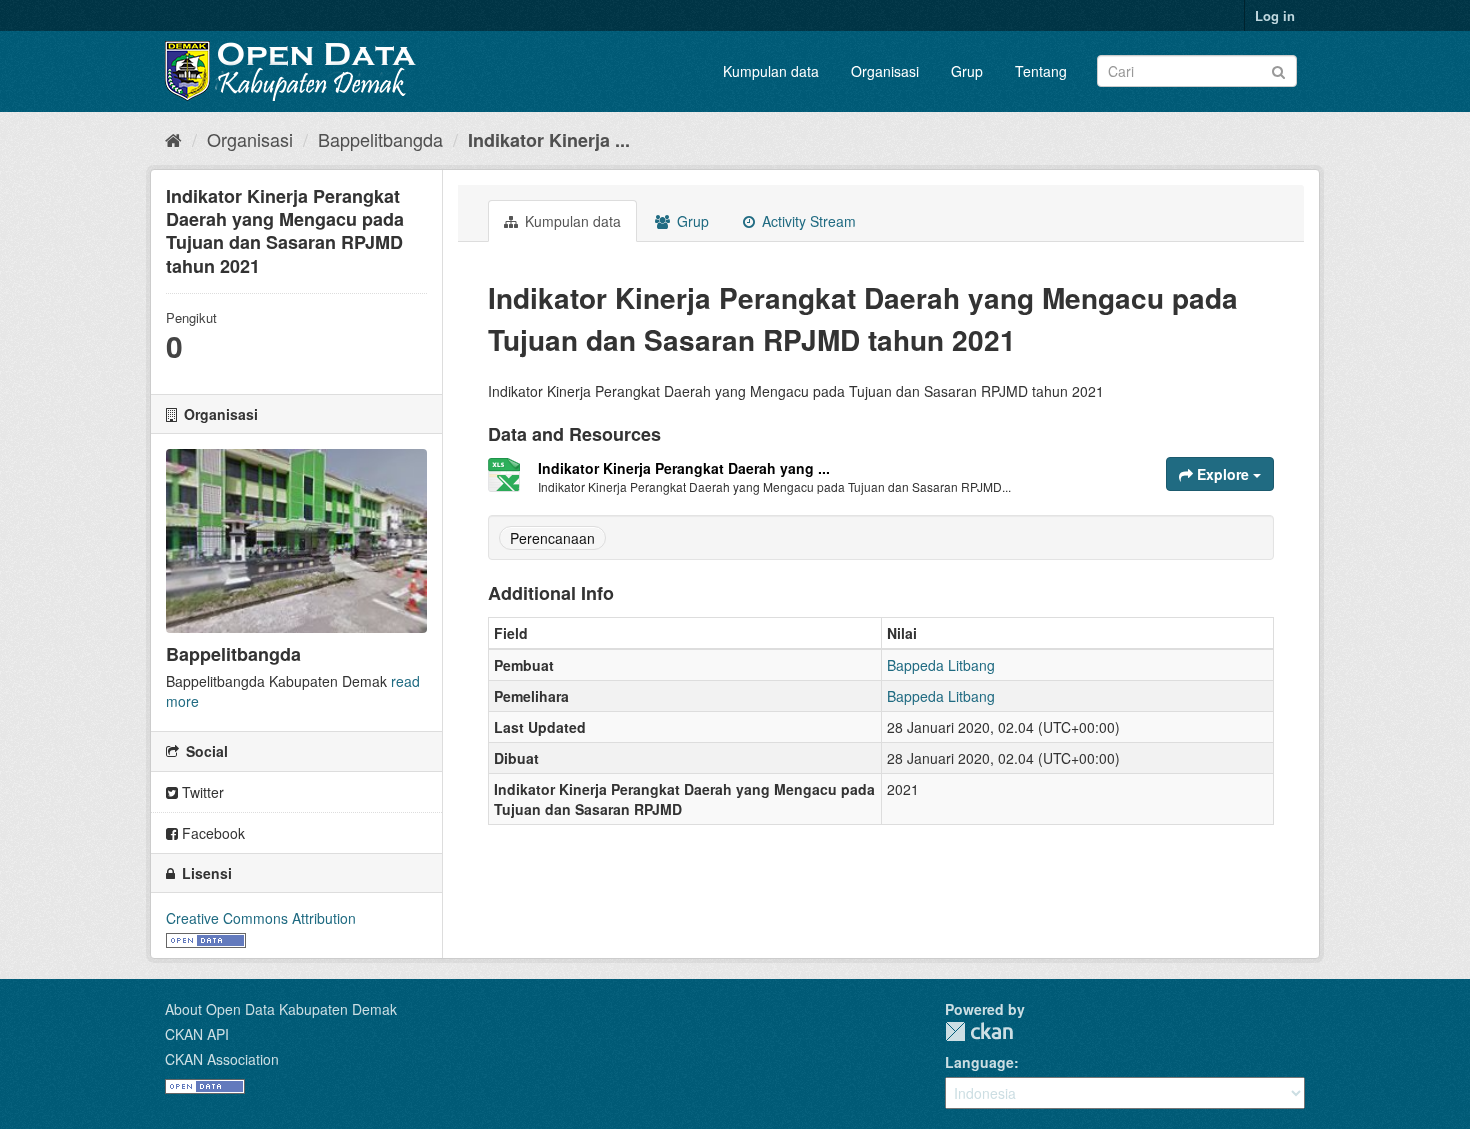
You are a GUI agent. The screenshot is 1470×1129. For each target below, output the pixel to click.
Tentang (1041, 71)
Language (979, 1062)
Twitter (201, 792)
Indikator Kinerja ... (549, 140)
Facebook (211, 833)
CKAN (979, 1031)
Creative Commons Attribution (261, 918)
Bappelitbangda (380, 139)
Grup (967, 71)
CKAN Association (222, 1059)
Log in (1275, 15)
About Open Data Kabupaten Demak (281, 1009)
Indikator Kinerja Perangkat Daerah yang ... (684, 468)
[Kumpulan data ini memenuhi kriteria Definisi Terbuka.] (206, 938)
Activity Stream (807, 221)
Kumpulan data (771, 71)
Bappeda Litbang (941, 665)
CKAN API (197, 1034)
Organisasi (885, 71)
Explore (1223, 474)
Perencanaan (552, 538)
